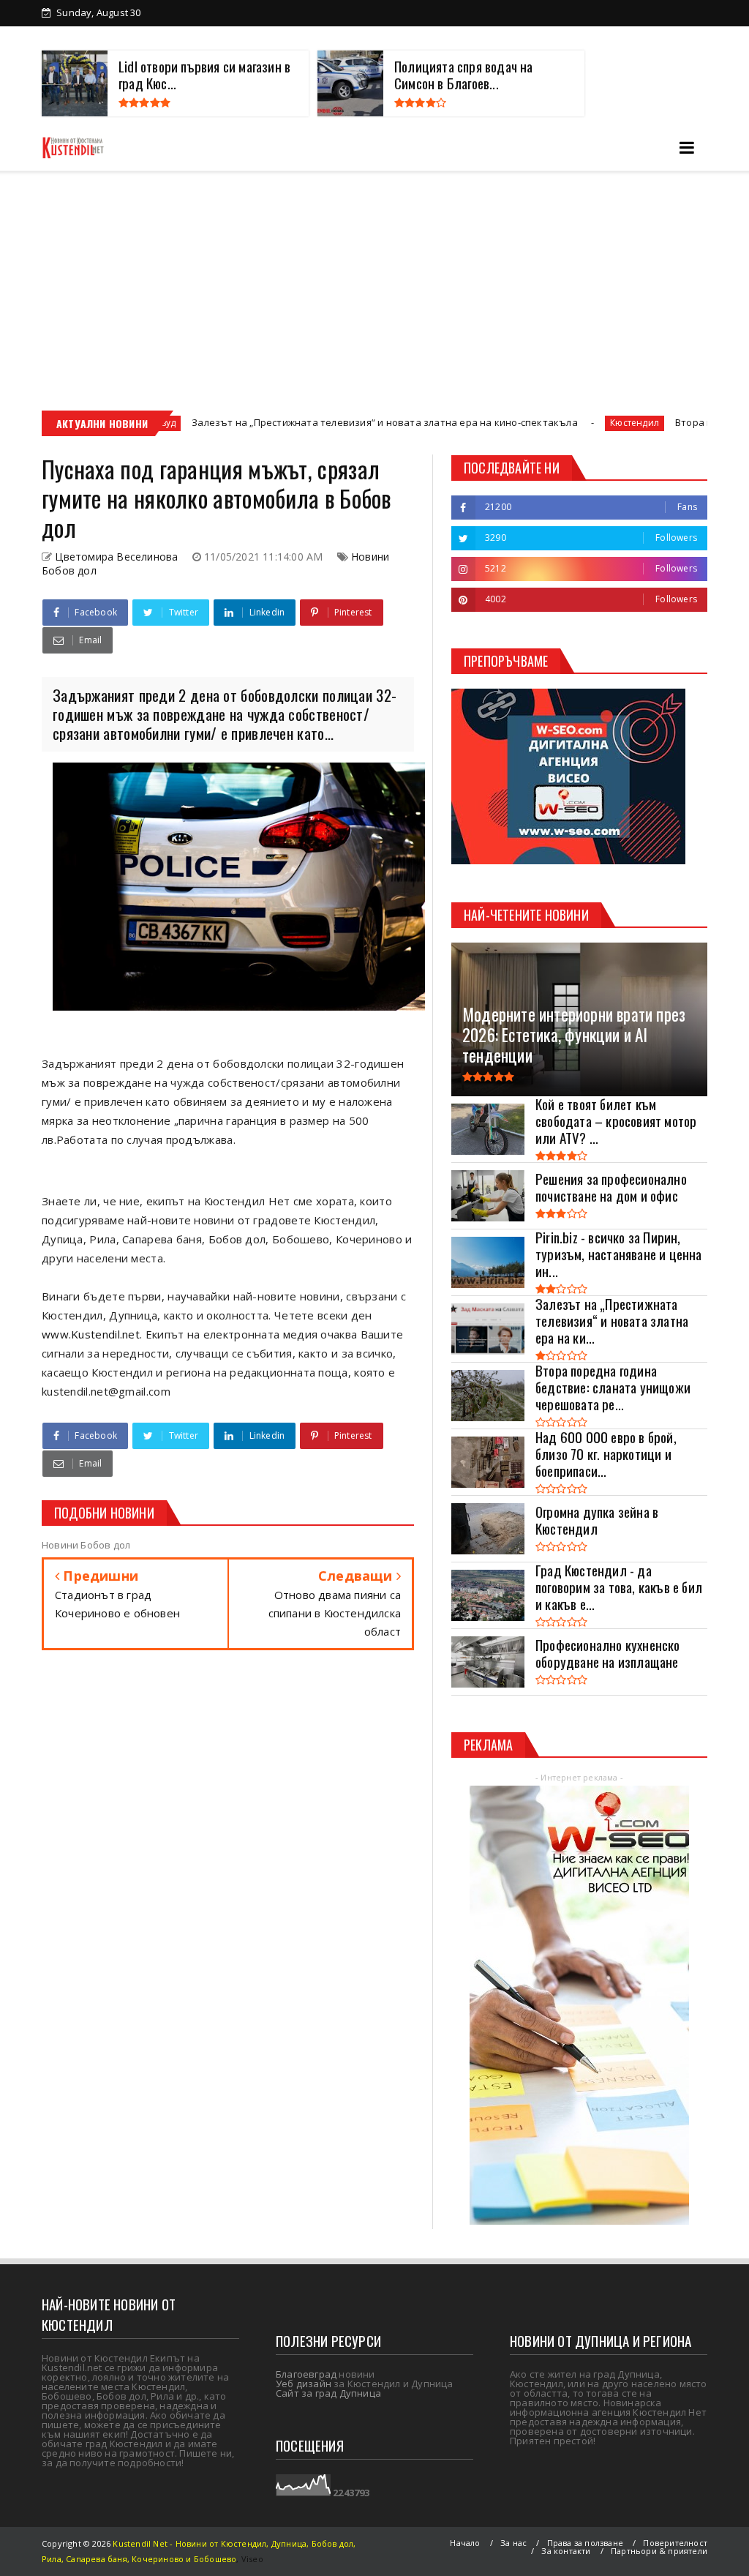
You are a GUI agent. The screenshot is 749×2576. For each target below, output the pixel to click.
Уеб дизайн (304, 2384)
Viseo (252, 2559)
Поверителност (675, 2543)
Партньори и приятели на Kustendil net (371, 38)
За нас (513, 2543)
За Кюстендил (100, 38)
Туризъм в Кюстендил (543, 38)
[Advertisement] (374, 281)
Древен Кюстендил (206, 38)
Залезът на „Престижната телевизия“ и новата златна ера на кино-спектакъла (283, 422)
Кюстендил (533, 423)
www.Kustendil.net (91, 1334)
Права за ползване (585, 2543)
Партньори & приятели (659, 2551)
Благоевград (306, 2374)
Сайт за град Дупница (328, 2393)
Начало (465, 2543)
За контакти (651, 38)
